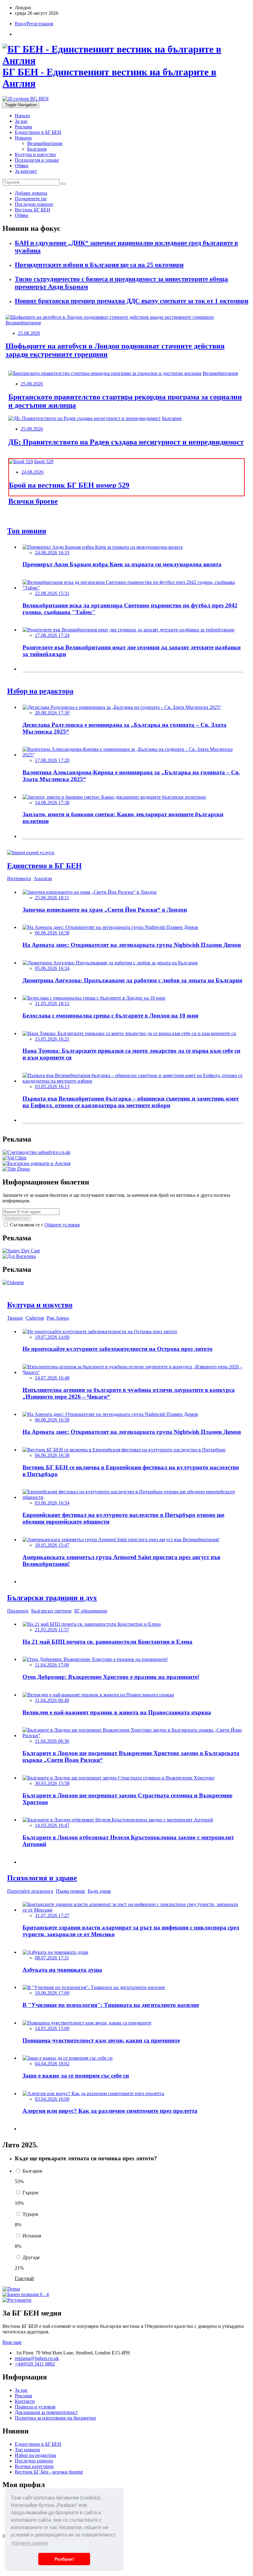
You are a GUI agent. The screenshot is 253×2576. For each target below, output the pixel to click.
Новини (23, 138)
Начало (22, 116)
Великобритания (45, 143)
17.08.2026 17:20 (52, 760)
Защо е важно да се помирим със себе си (76, 2076)
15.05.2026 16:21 (52, 1039)
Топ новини (27, 2450)
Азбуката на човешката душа (62, 1970)
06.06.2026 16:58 (52, 933)
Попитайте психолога (30, 1891)
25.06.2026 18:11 (52, 898)
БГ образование (91, 1611)
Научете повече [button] (30, 2543)
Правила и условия (35, 2407)
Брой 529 (44, 462)
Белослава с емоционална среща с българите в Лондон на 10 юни (110, 1015)
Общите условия (62, 1225)
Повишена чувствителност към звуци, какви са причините (101, 2040)
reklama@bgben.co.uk (37, 2358)
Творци (15, 1318)
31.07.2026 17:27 (52, 1915)
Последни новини (34, 2461)
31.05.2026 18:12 (52, 1003)
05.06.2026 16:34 (52, 968)
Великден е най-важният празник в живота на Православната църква (117, 1712)
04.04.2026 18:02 (52, 2064)
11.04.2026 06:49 (52, 1700)
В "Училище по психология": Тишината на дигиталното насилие (111, 2005)
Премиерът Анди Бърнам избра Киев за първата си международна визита (122, 564)
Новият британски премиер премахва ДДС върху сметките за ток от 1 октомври (132, 301)
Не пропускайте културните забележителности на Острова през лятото (118, 1349)
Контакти (25, 2401)
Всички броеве (33, 501)
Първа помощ (70, 1891)
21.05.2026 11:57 (52, 1630)
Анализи (43, 878)
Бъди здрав (99, 1891)
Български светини (51, 1611)
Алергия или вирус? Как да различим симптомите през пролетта (110, 2111)
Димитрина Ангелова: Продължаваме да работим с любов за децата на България (132, 980)
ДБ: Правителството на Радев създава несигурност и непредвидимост (126, 442)
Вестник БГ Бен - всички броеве (49, 2472)
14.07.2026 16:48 (52, 1378)
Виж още (12, 2342)
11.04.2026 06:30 (52, 1741)
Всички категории (34, 2466)
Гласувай (24, 2278)
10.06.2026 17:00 (52, 1993)
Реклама (23, 127)
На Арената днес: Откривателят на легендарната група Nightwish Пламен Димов (132, 945)
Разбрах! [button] (64, 2559)
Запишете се (17, 1218)
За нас (21, 121)
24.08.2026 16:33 (52, 553)
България (37, 149)
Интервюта (19, 878)
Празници (18, 1611)
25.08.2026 (29, 333)
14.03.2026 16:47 (52, 1825)
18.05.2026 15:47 (52, 1545)
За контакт (26, 171)
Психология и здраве (37, 160)
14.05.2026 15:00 (52, 2028)
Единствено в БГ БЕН (38, 132)
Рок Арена (58, 1318)
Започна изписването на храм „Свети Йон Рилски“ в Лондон (105, 910)
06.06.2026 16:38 (52, 1455)
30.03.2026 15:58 (52, 1783)
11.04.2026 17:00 (52, 1665)
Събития (35, 1318)
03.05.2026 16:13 (52, 1086)
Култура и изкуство (35, 154)
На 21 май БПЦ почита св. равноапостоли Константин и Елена (108, 1642)
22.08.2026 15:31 (52, 593)
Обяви (22, 166)
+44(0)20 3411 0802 (35, 2364)
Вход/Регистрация (34, 24)
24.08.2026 (32, 472)
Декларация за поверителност (46, 2412)
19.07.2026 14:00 (52, 1337)
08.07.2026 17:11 (52, 1958)
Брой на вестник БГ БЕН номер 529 (69, 485)
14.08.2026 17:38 (52, 803)
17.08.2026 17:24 (52, 635)
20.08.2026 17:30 (52, 713)
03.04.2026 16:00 (52, 2099)
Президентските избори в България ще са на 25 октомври (99, 265)
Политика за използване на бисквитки (55, 2418)
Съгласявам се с (44, 1225)
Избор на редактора (35, 2455)
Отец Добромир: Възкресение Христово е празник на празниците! (111, 1677)
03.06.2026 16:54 (52, 1503)
